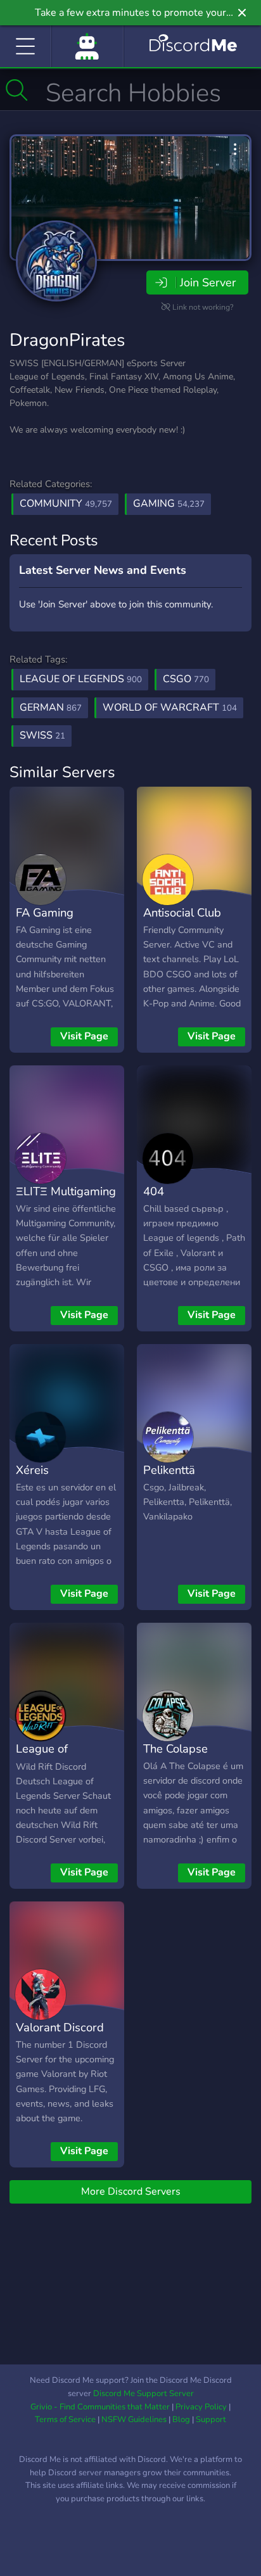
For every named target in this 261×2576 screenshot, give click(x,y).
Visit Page (84, 1036)
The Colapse (175, 1748)
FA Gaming (45, 912)
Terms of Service (65, 2420)
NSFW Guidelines (134, 2420)
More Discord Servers (131, 2192)
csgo (186, 679)
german (51, 707)
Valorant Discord (60, 2027)
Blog (181, 2420)
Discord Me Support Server (143, 2394)
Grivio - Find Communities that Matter (100, 2407)
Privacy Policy (201, 2407)
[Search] (17, 90)
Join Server (208, 282)
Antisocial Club (182, 912)
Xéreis (32, 1470)
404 (154, 1191)
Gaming (169, 504)
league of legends (81, 679)
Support (211, 2420)
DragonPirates (67, 340)
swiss (42, 735)
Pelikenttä (169, 1470)
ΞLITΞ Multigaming (66, 1191)
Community (66, 504)
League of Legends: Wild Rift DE (64, 1767)
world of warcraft (170, 707)
